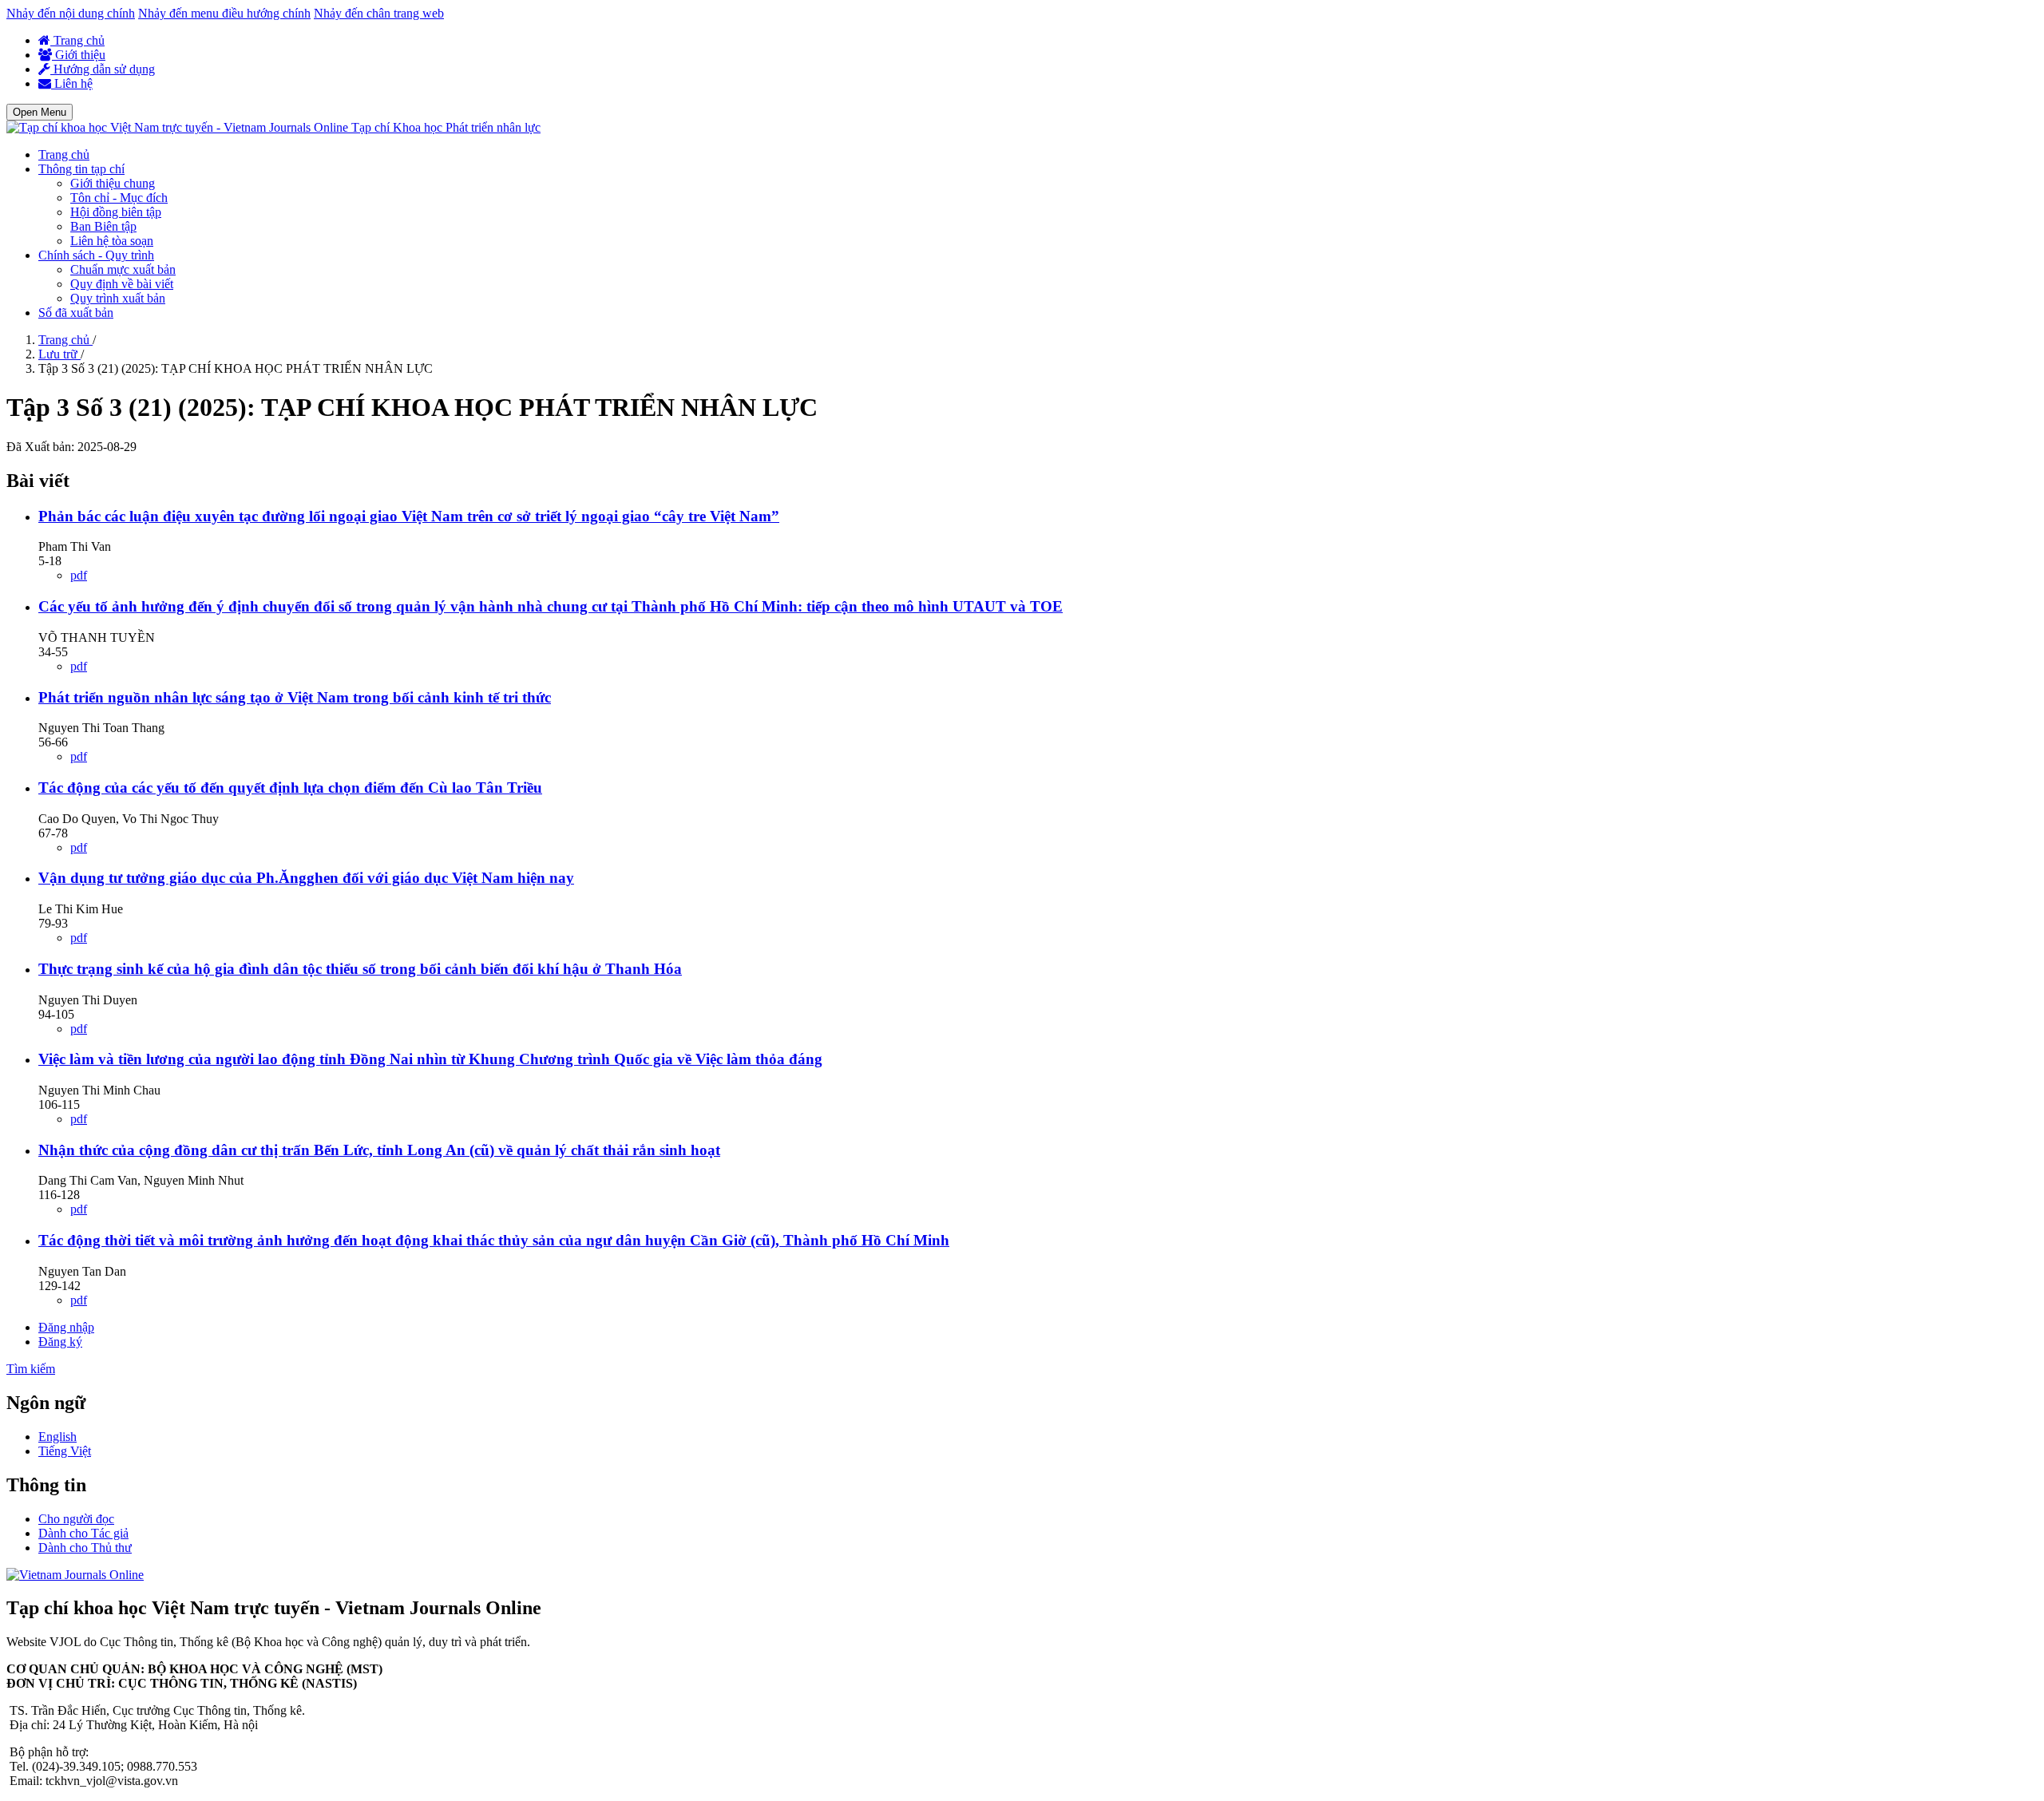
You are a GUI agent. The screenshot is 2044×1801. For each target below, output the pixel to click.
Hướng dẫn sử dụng (103, 69)
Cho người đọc (76, 1519)
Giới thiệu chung (113, 183)
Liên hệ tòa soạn (112, 241)
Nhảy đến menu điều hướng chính (224, 13)
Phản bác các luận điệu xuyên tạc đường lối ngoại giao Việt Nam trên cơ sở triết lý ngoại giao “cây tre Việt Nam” (409, 516)
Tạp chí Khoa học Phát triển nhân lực (446, 127)
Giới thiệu (79, 55)
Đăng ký (60, 1342)
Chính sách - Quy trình (96, 255)
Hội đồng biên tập (116, 212)
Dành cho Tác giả (83, 1533)
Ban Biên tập (103, 226)
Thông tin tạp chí (81, 169)
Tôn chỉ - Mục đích (119, 198)
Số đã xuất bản (76, 313)
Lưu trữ (59, 354)
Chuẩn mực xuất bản (123, 269)
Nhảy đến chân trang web (379, 13)
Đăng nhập (66, 1327)
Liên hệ (72, 83)
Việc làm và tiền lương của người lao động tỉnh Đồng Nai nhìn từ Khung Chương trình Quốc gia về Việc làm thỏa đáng (430, 1059)
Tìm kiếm (31, 1369)
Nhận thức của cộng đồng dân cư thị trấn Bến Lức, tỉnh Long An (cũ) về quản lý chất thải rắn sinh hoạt (379, 1150)
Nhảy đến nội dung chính (71, 13)
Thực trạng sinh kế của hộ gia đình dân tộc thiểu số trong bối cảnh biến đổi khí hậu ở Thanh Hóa (360, 969)
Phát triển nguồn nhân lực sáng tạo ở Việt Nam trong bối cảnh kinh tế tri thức (295, 697)
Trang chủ (77, 40)
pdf (79, 575)
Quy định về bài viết (122, 284)
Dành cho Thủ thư (85, 1548)
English (57, 1437)
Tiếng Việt (65, 1451)
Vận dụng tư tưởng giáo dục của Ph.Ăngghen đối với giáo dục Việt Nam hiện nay (306, 878)
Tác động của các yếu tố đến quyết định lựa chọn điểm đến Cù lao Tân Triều (290, 788)
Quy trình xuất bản (118, 298)
